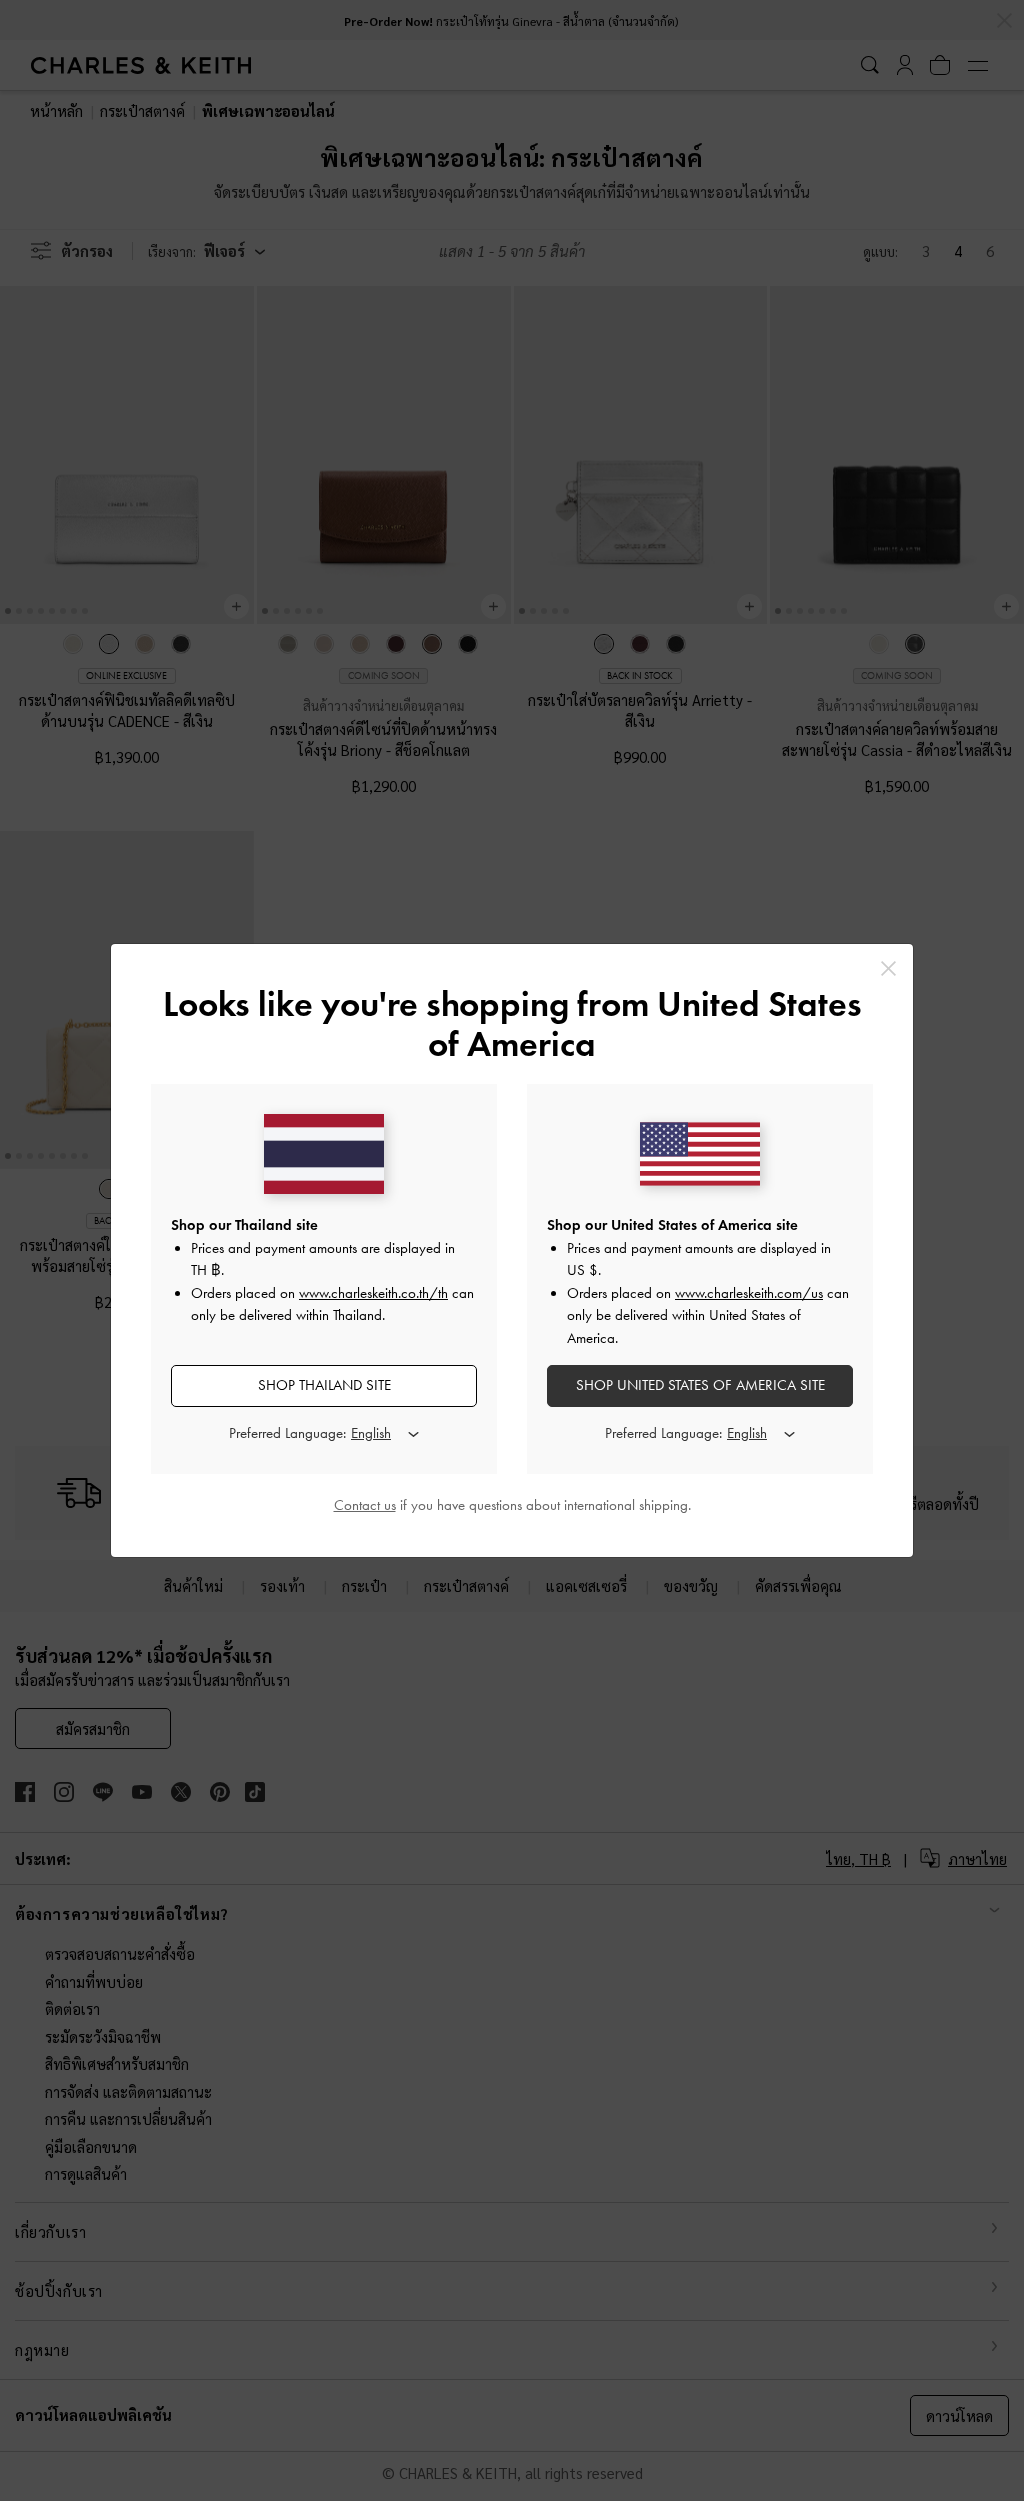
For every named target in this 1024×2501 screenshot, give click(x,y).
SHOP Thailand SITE (324, 1385)
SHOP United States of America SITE (700, 1385)
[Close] (888, 968)
